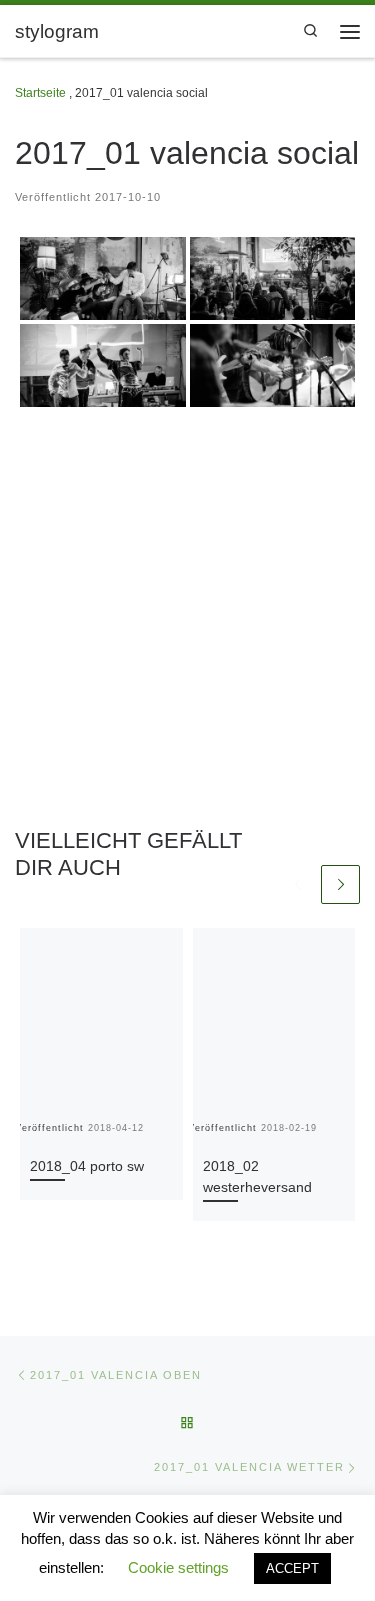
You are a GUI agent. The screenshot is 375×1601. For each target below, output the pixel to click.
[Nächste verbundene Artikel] (340, 884)
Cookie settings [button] (178, 1567)
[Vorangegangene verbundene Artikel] (297, 884)
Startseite (40, 93)
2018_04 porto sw (87, 1166)
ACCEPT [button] (292, 1568)
